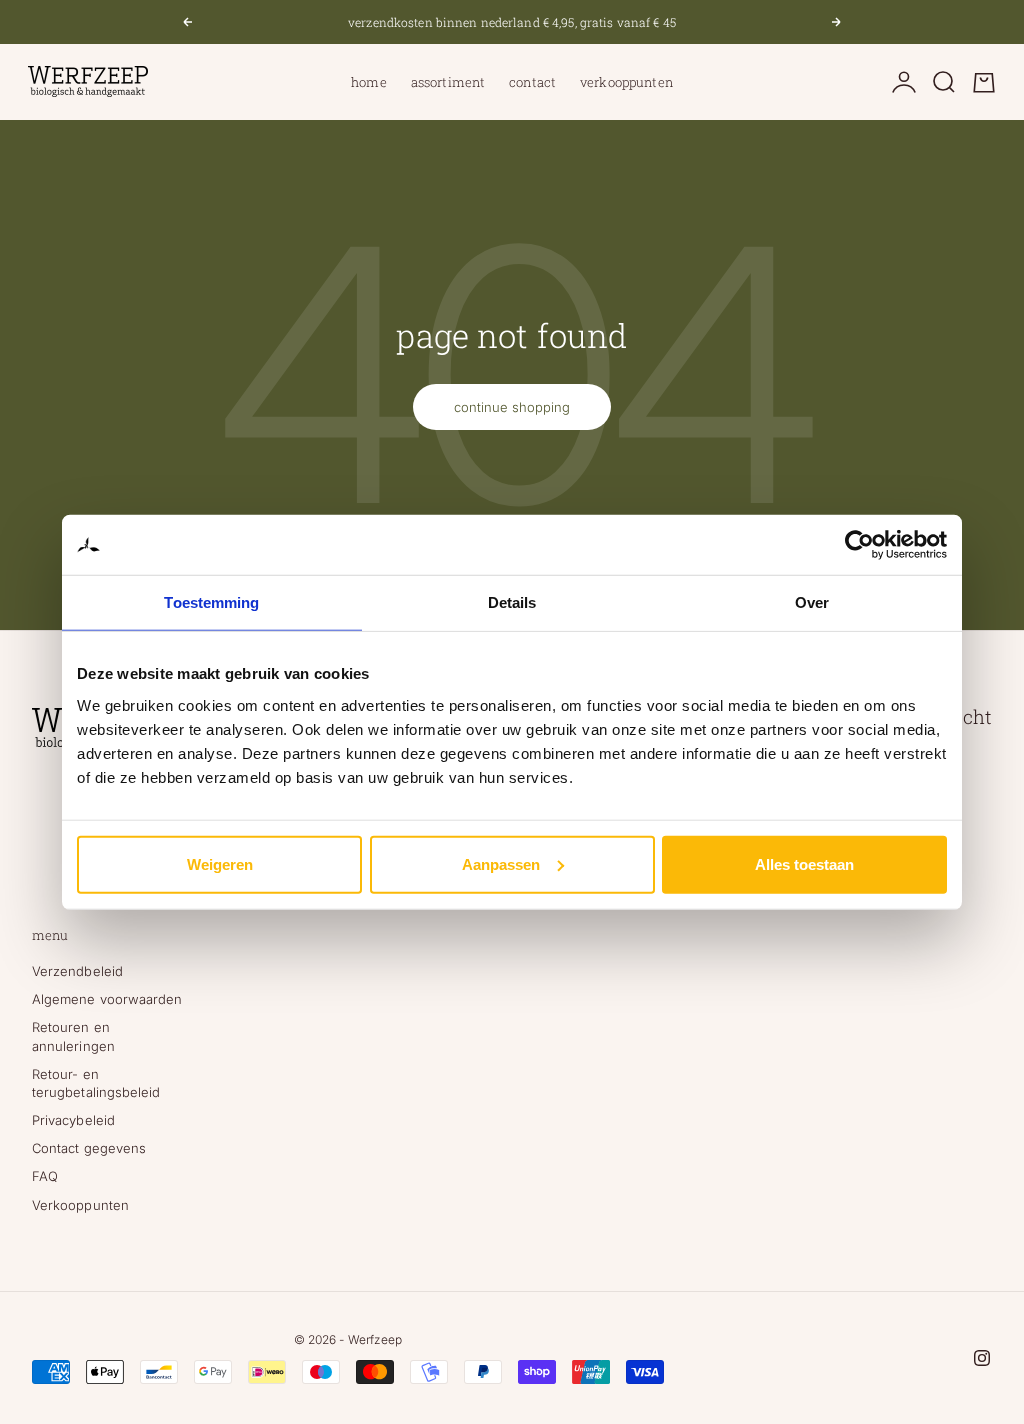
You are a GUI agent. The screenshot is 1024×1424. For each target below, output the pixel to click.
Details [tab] (512, 602)
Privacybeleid (73, 1120)
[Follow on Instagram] (982, 1358)
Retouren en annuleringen (73, 1036)
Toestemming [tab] (211, 602)
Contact (532, 82)
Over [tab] (812, 602)
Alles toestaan (804, 863)
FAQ (45, 1176)
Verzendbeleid (77, 971)
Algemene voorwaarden (107, 999)
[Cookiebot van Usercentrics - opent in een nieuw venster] (859, 545)
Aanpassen (501, 863)
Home (369, 82)
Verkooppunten (626, 82)
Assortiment (448, 82)
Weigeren (220, 863)
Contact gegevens (89, 1148)
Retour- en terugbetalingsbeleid (96, 1083)
